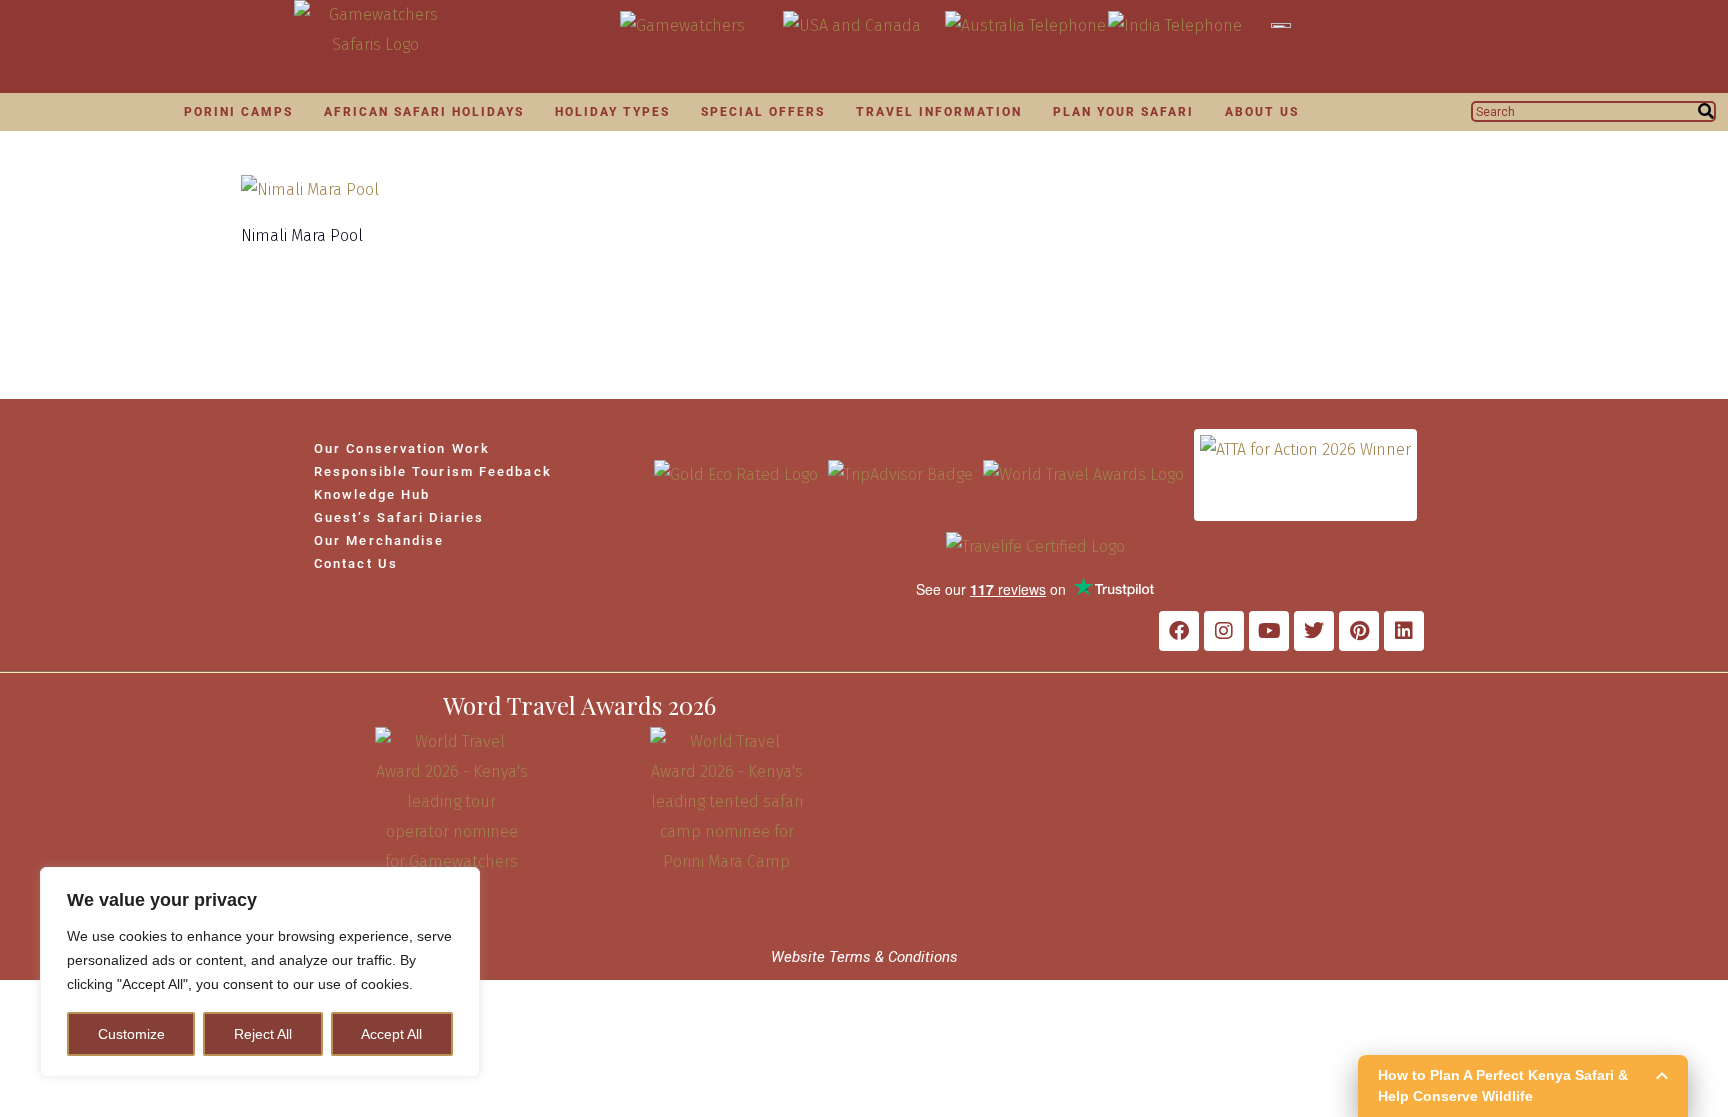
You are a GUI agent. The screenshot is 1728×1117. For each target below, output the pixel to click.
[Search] (1706, 111)
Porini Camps (238, 112)
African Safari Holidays (424, 112)
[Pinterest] (1359, 631)
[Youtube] (1269, 631)
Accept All (391, 1034)
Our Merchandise (379, 540)
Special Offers (763, 112)
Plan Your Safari (1123, 112)
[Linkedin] (1404, 631)
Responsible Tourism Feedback (433, 471)
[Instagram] (1224, 631)
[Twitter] (1314, 631)
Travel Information (939, 112)
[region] (260, 972)
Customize (131, 1034)
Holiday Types (612, 112)
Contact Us (356, 563)
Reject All (263, 1034)
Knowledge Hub (372, 494)
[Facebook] (1179, 631)
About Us (1262, 112)
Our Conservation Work (402, 448)
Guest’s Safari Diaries (399, 517)
